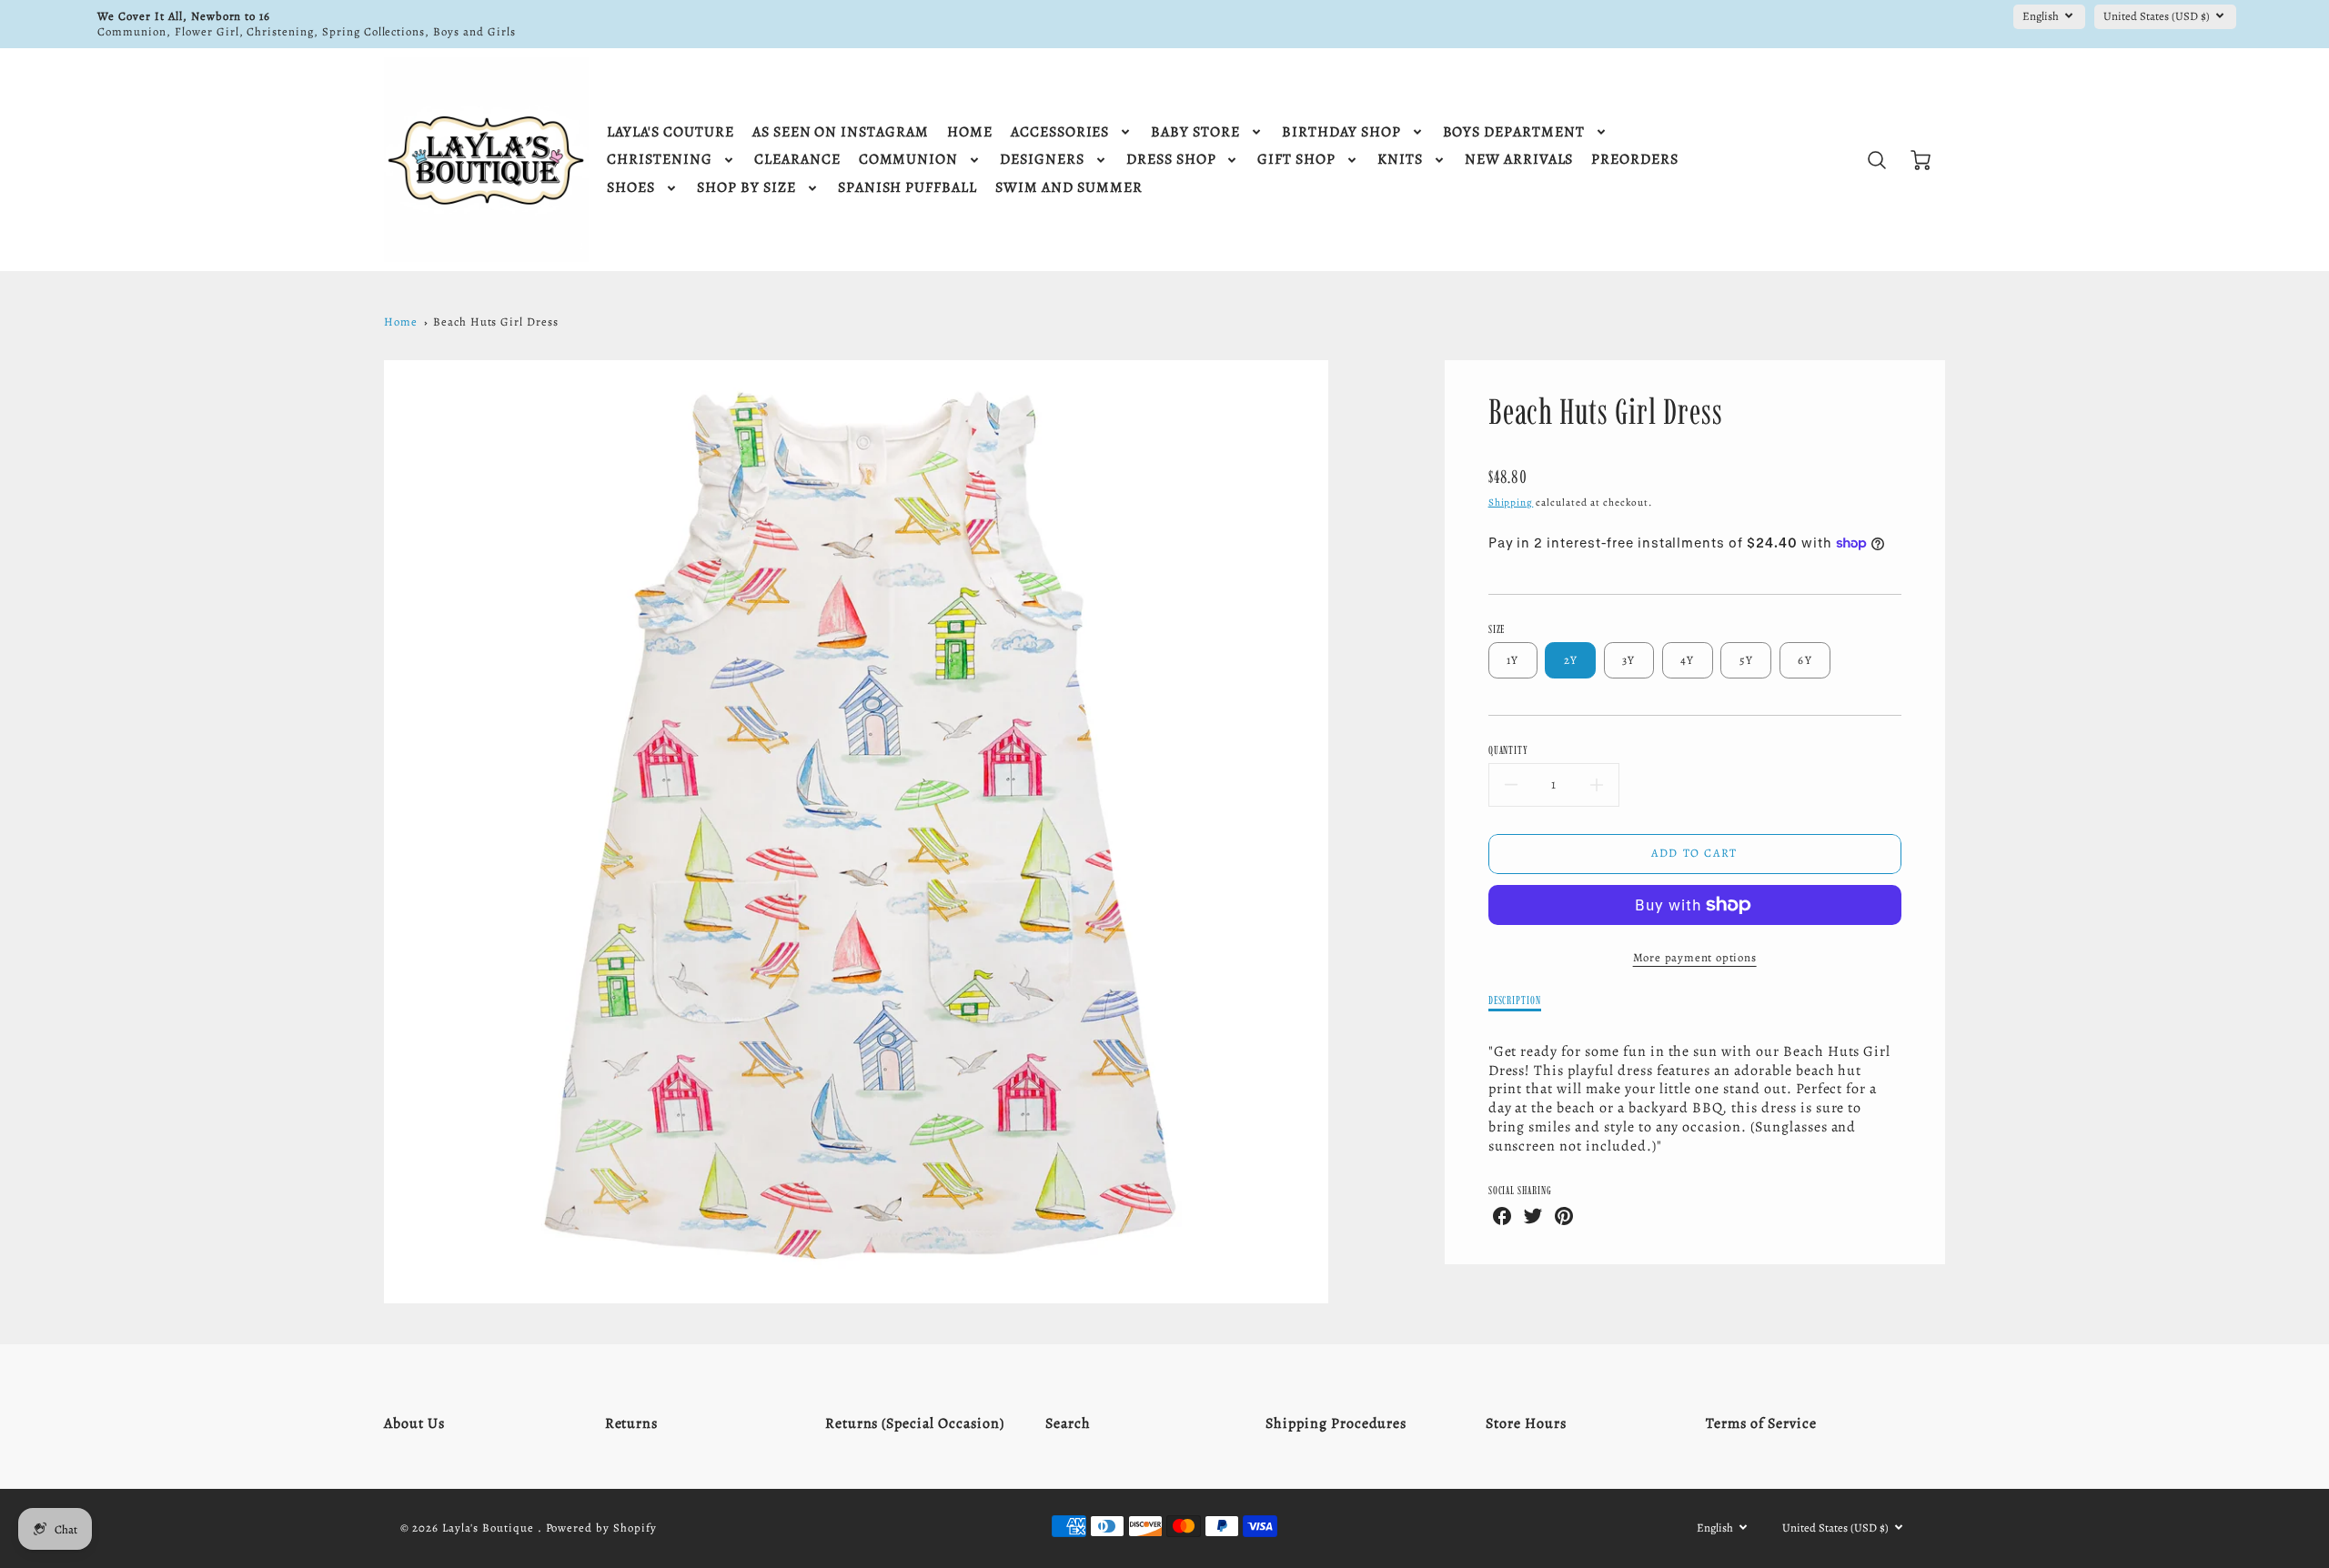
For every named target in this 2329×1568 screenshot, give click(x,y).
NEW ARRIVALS (1519, 160)
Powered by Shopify (601, 1528)
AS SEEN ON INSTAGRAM (841, 132)
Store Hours (1526, 1423)
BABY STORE (1195, 132)
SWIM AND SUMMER (1069, 188)
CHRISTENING (660, 160)
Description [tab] (1515, 1000)
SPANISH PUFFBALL (907, 188)
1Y (1513, 660)
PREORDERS (1635, 160)
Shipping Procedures (1336, 1423)
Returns (632, 1423)
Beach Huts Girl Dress (496, 322)
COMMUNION (909, 160)
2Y (1571, 660)
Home (401, 322)
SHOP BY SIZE (746, 188)
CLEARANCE (797, 160)
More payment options (1695, 957)
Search (1068, 1423)
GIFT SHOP (1296, 160)
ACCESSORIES (1060, 132)
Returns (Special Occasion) (915, 1423)
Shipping (1511, 503)
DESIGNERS (1042, 160)
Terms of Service (1761, 1423)
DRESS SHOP (1171, 160)
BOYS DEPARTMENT (1514, 132)
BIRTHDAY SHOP (1341, 132)
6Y (1805, 660)
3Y (1629, 660)
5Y (1747, 660)
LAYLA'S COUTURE (670, 132)
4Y (1688, 660)
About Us (414, 1423)
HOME (970, 132)
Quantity (1509, 750)
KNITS (1400, 160)
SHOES (631, 188)
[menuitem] (670, 132)
